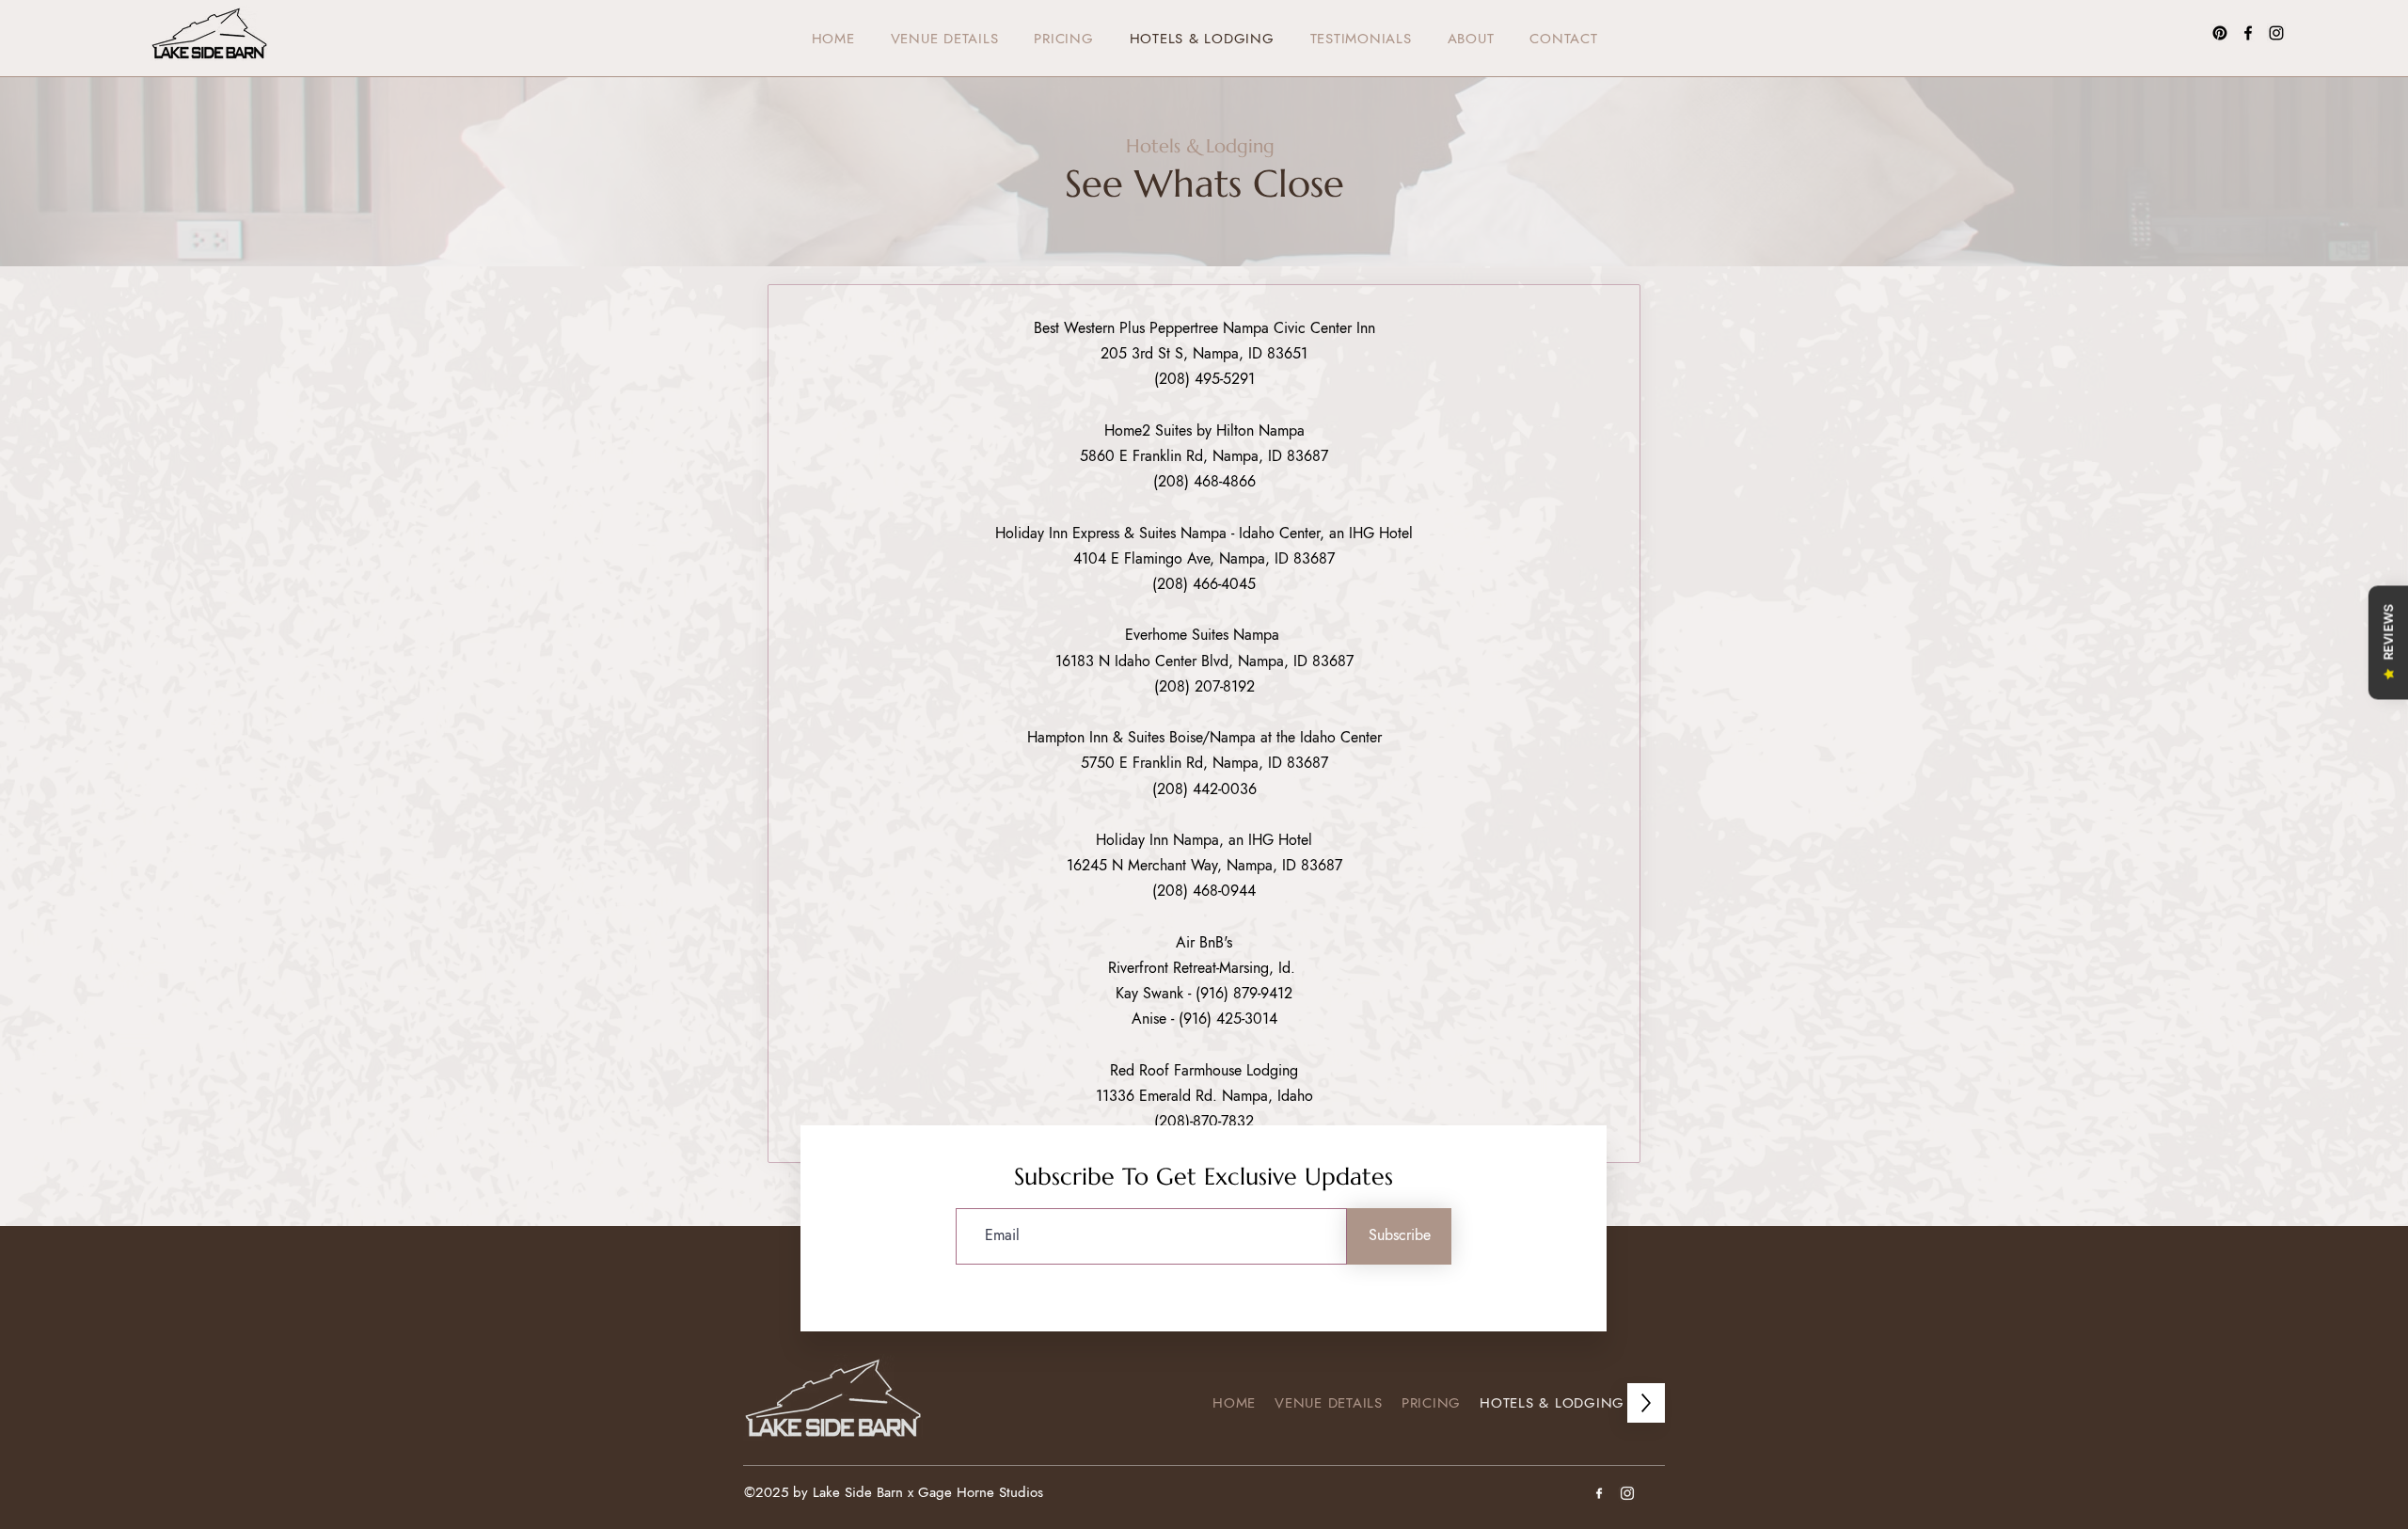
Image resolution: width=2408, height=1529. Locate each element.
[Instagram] (2276, 33)
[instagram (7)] (1627, 1493)
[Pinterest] (2220, 33)
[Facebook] (2248, 33)
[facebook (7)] (1599, 1493)
